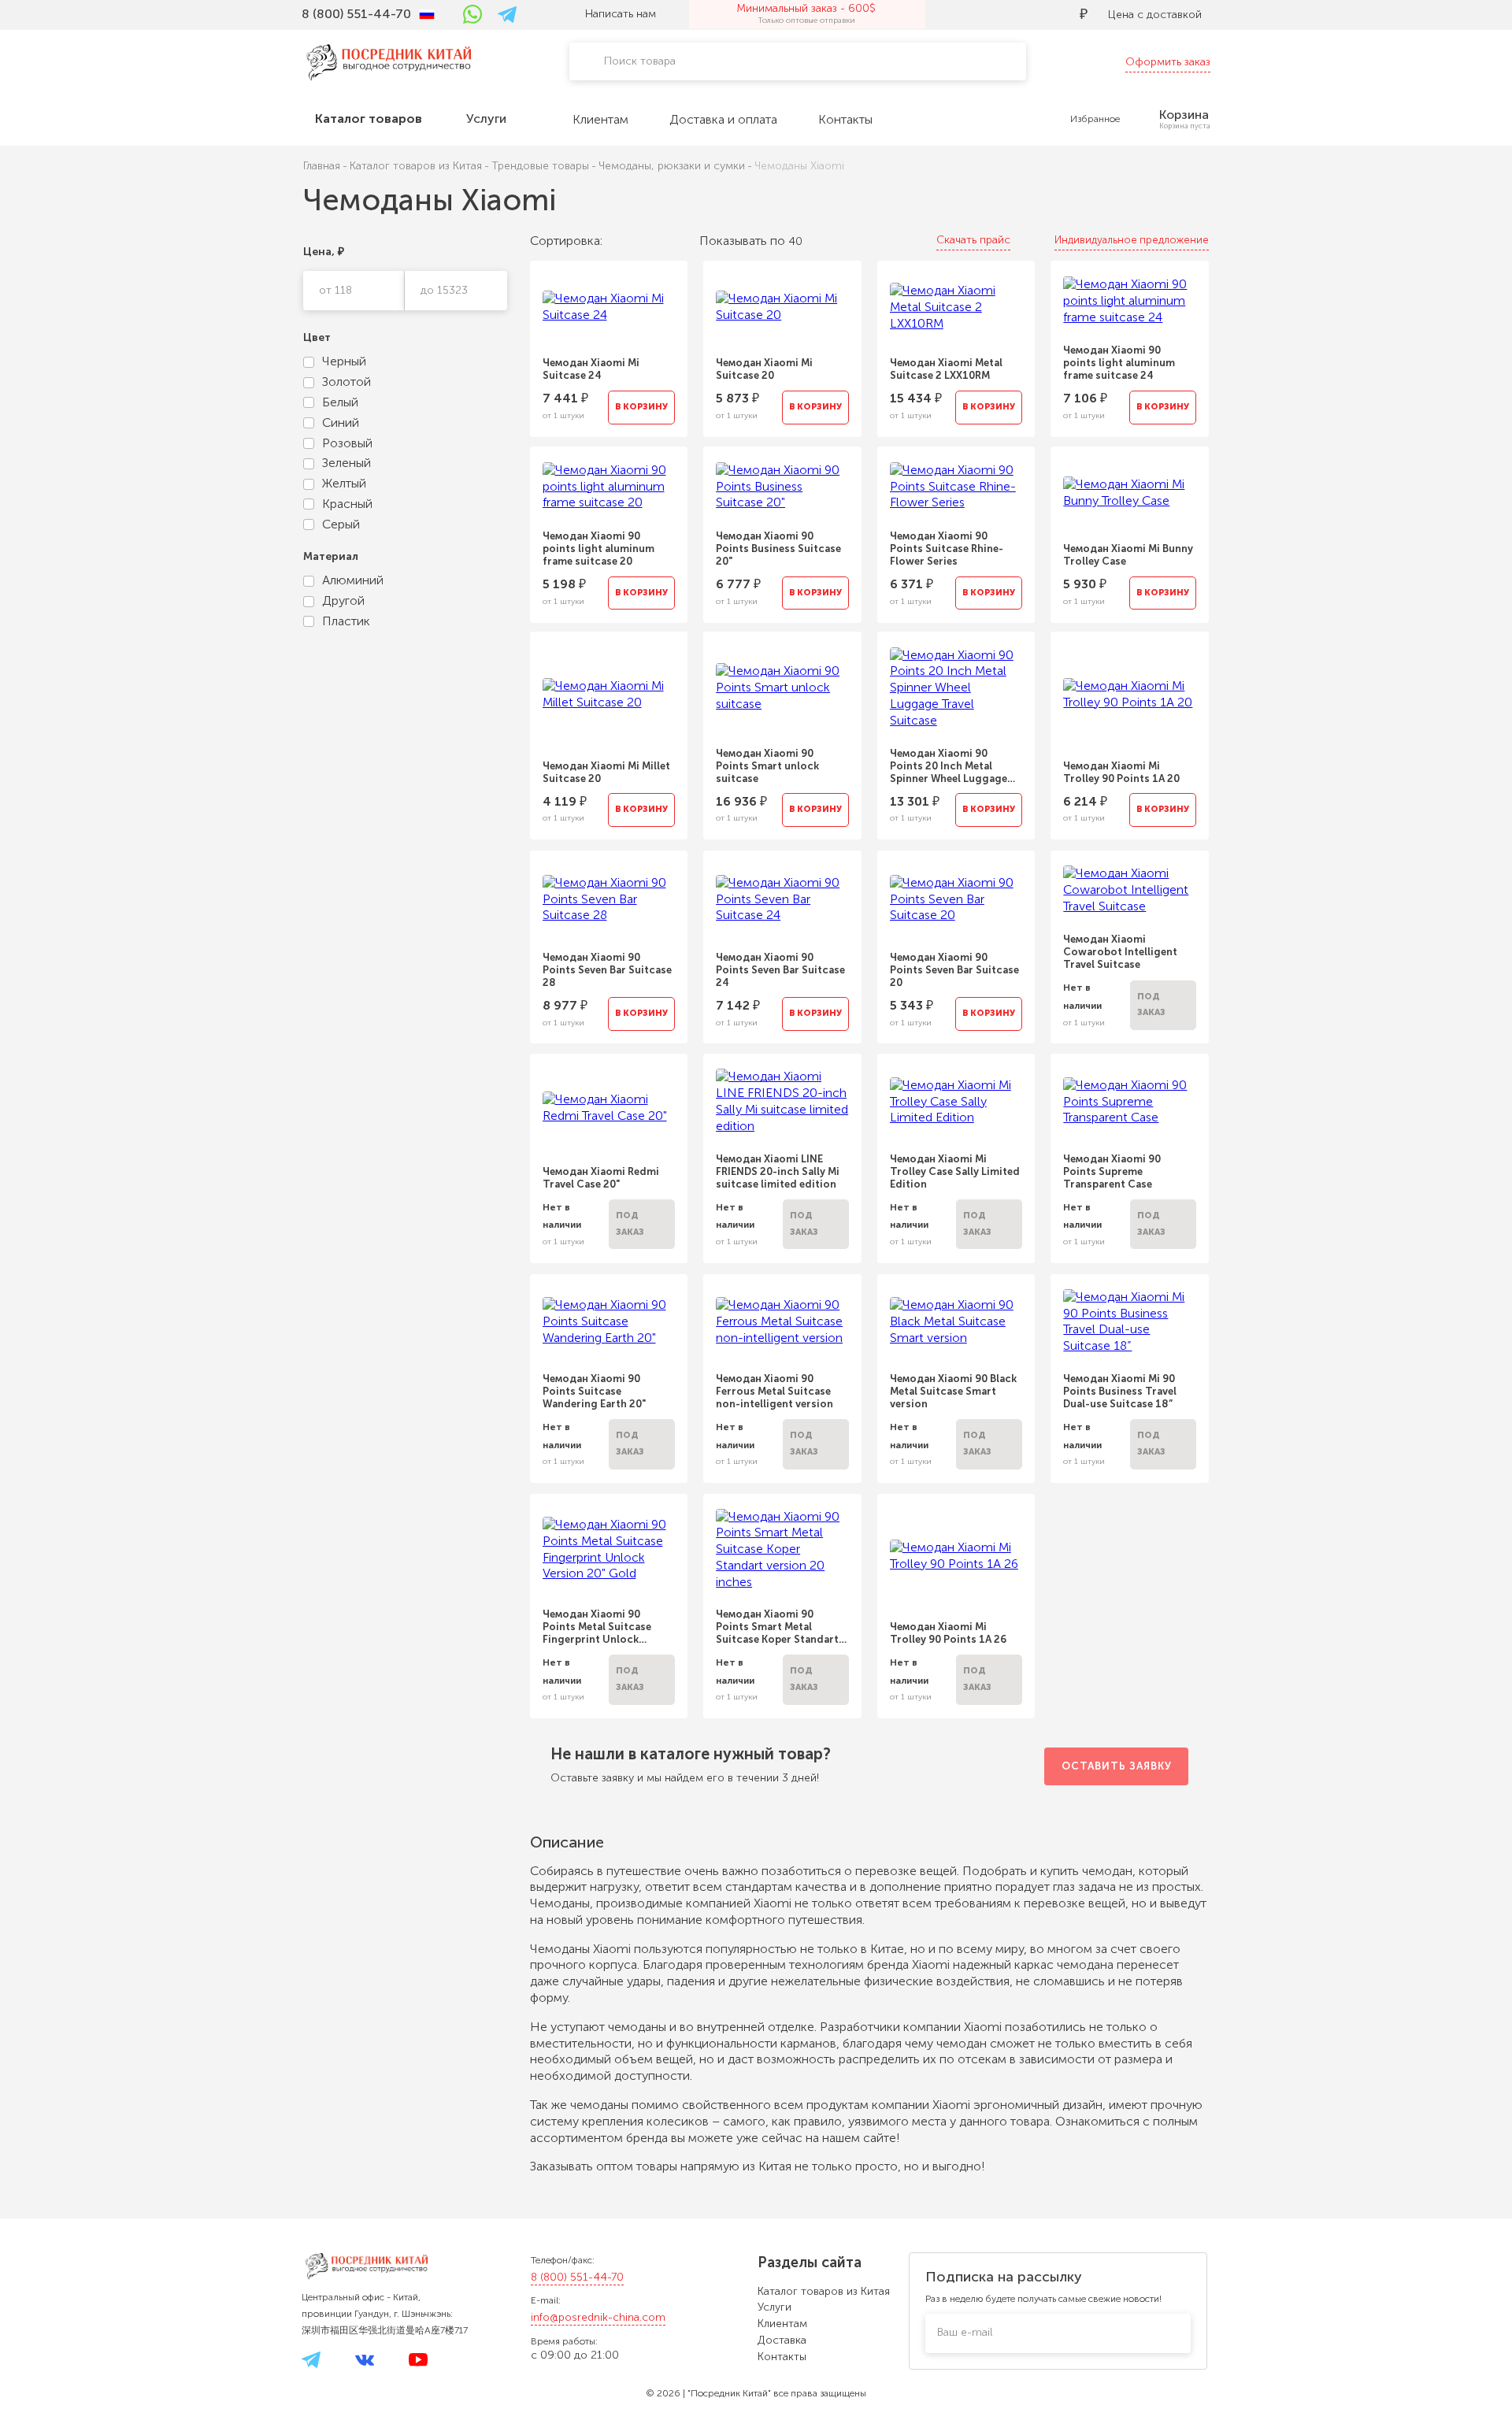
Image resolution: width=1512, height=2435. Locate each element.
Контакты (782, 2357)
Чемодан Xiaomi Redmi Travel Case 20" (601, 1178)
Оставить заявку (1117, 1766)
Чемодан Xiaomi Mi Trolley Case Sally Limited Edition (955, 1171)
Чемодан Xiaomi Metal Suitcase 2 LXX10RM (946, 369)
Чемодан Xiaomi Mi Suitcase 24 (591, 369)
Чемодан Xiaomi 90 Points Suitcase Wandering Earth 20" (595, 1391)
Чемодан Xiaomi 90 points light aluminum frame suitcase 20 (598, 549)
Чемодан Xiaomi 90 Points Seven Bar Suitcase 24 (780, 970)
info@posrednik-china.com (598, 2317)
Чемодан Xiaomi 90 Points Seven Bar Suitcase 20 (954, 970)
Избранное (1095, 119)
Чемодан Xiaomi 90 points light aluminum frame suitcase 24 (1119, 363)
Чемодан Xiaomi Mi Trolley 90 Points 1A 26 (948, 1633)
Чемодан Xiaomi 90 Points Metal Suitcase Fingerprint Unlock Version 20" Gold (597, 1627)
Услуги (775, 2307)
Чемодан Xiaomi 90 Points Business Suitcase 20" (778, 549)
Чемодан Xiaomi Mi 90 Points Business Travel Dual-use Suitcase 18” (1120, 1391)
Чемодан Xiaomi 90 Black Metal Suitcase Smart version (953, 1391)
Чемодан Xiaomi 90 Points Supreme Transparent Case (1112, 1171)
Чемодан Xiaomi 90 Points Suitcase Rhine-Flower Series (947, 549)
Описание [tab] (569, 1842)
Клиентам (782, 2324)
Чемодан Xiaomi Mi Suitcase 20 (764, 369)
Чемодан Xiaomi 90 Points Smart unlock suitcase (767, 766)
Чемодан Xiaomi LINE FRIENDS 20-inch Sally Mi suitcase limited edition (778, 1171)
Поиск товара (640, 61)
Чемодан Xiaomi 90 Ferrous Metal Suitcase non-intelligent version (775, 1391)
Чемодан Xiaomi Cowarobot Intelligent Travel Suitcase (1120, 952)
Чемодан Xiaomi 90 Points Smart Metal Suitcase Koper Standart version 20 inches (777, 1627)
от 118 (335, 290)
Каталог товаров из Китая (824, 2291)
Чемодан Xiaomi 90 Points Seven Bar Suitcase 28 (607, 970)
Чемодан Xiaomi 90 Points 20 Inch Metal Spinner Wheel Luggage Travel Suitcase (949, 766)
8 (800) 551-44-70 (577, 2277)
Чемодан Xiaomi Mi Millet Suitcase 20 (606, 772)
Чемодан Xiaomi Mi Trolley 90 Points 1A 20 (1121, 772)
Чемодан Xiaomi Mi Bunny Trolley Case (1128, 555)
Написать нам (621, 14)
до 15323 (444, 290)
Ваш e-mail (965, 2332)
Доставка (782, 2340)
